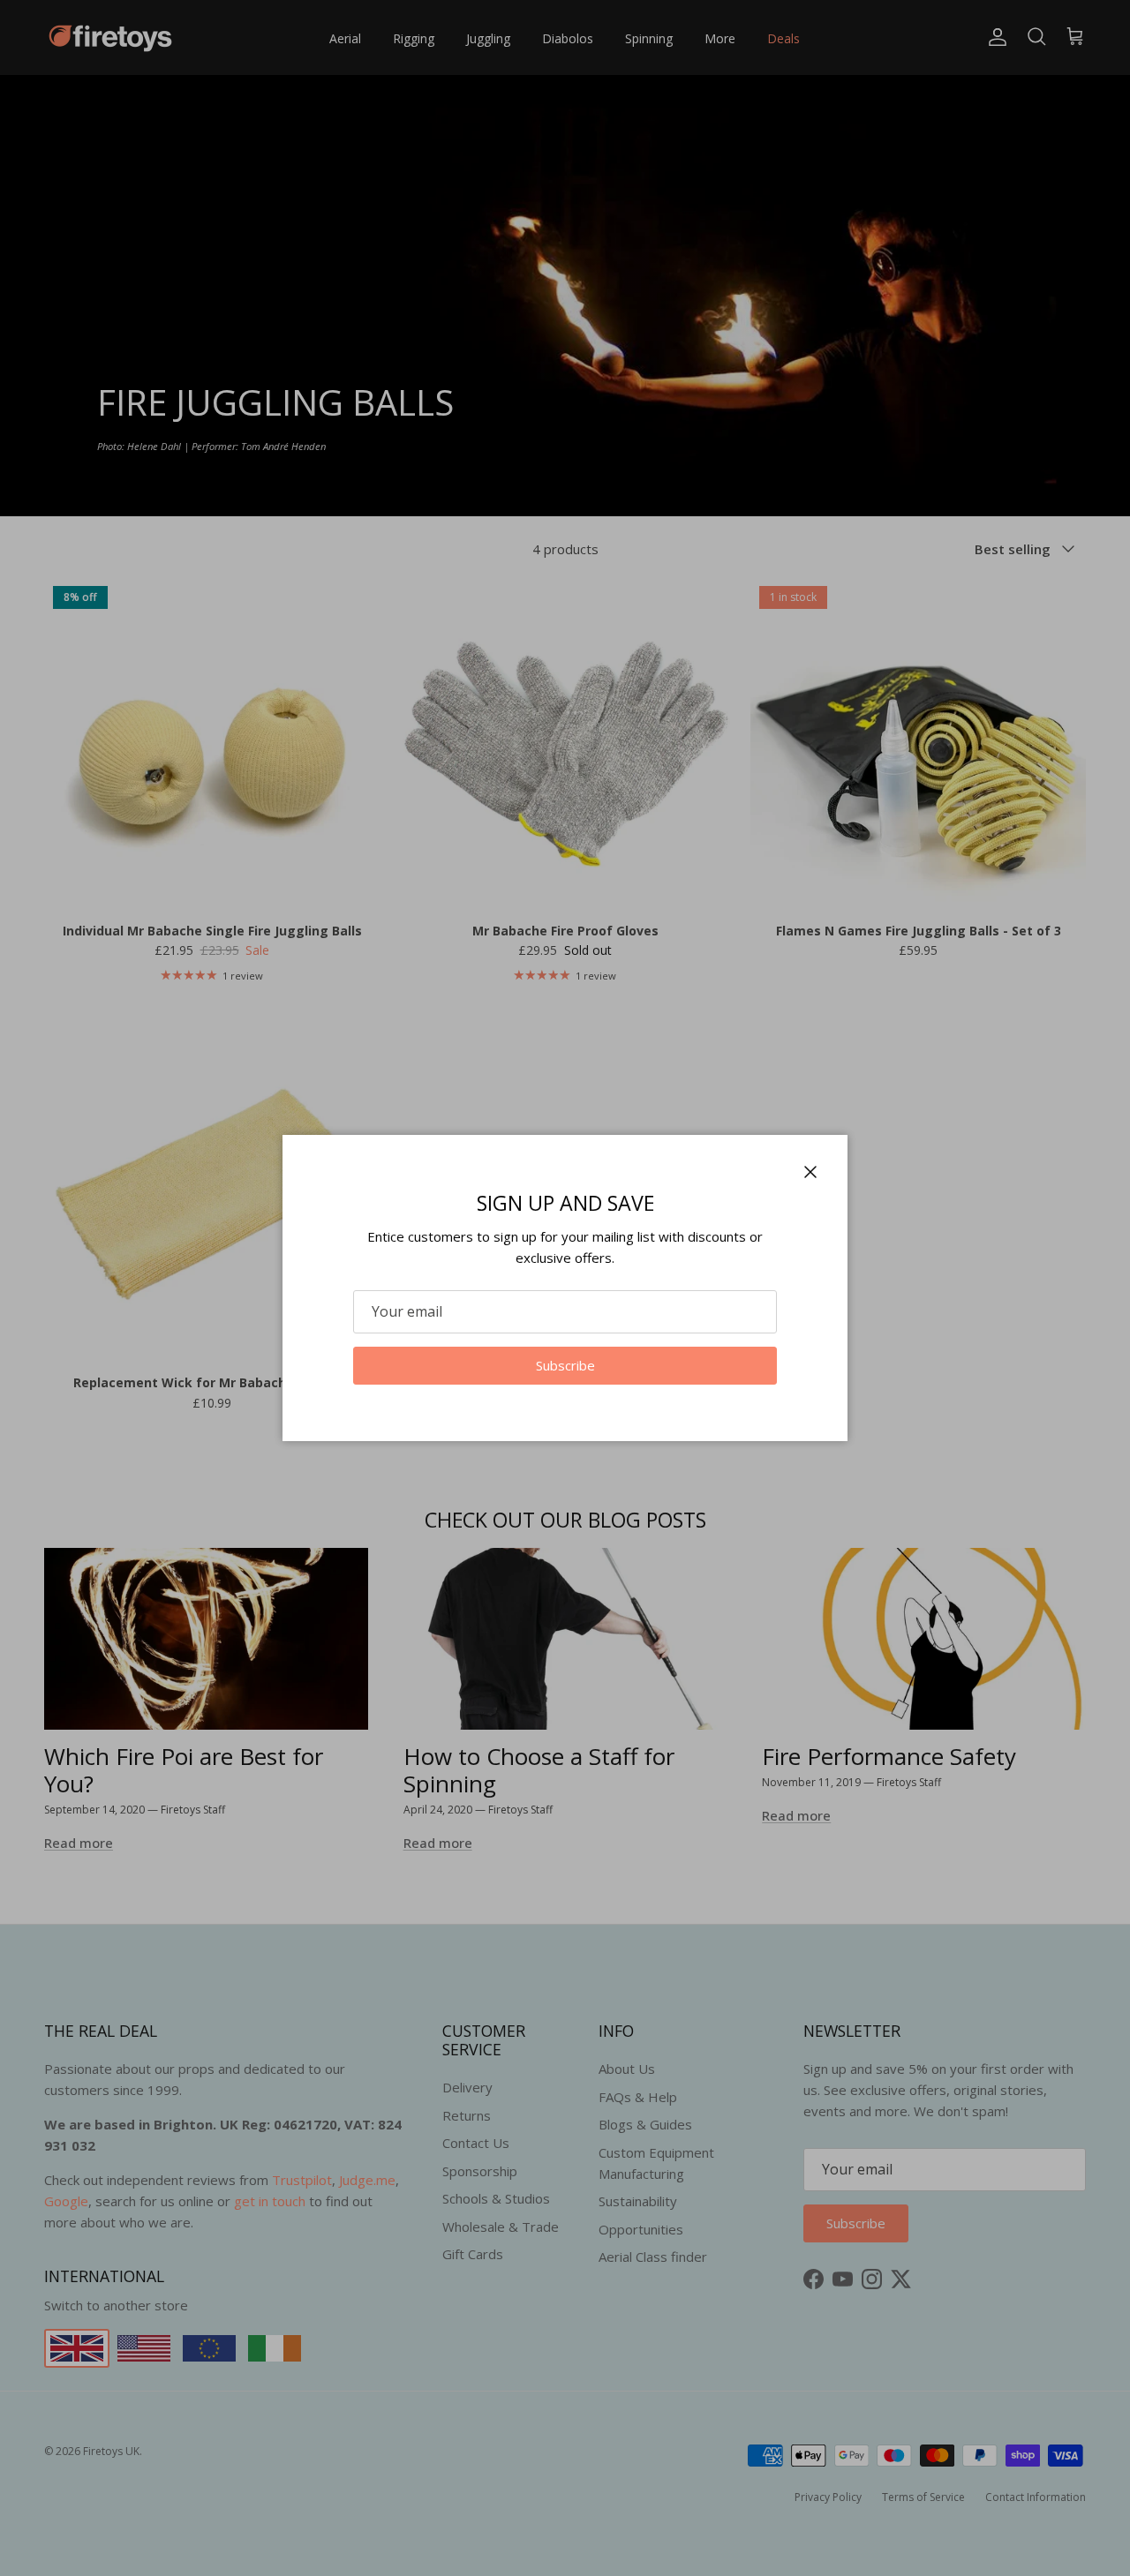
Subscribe (565, 1365)
